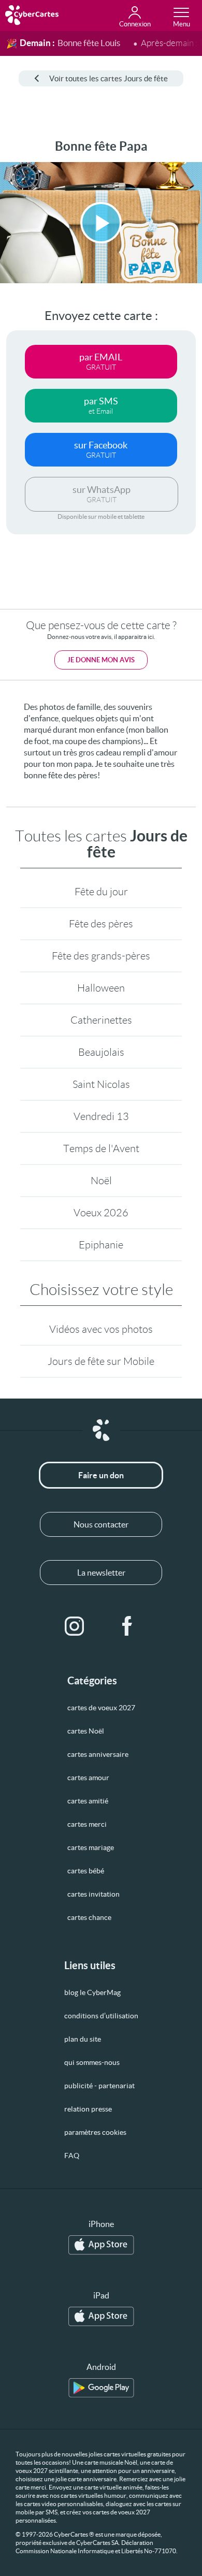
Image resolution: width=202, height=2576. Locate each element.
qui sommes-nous (92, 2062)
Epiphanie (101, 1245)
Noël (101, 1181)
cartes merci (87, 1824)
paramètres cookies (95, 2132)
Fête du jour (101, 892)
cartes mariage (91, 1847)
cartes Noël (86, 1731)
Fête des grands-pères (101, 956)
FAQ (72, 2156)
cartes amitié (88, 1801)
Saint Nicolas (101, 1084)
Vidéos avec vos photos (101, 1329)
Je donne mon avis (101, 660)
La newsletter (101, 1573)
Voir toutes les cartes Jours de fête (109, 78)
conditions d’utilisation (101, 2016)
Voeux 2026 (101, 1213)
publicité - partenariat (99, 2086)
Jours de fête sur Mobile (101, 1361)
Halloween (101, 988)
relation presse (88, 2109)
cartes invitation (93, 1894)
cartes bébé (86, 1871)
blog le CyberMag (92, 1992)
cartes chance (89, 1917)
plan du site (83, 2039)
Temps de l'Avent (101, 1148)
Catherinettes (101, 1020)
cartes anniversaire (98, 1754)
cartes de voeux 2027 (101, 1708)
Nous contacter (101, 1524)
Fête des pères (101, 924)
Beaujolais (101, 1052)
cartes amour (88, 1778)
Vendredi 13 (101, 1116)
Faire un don (101, 1475)
